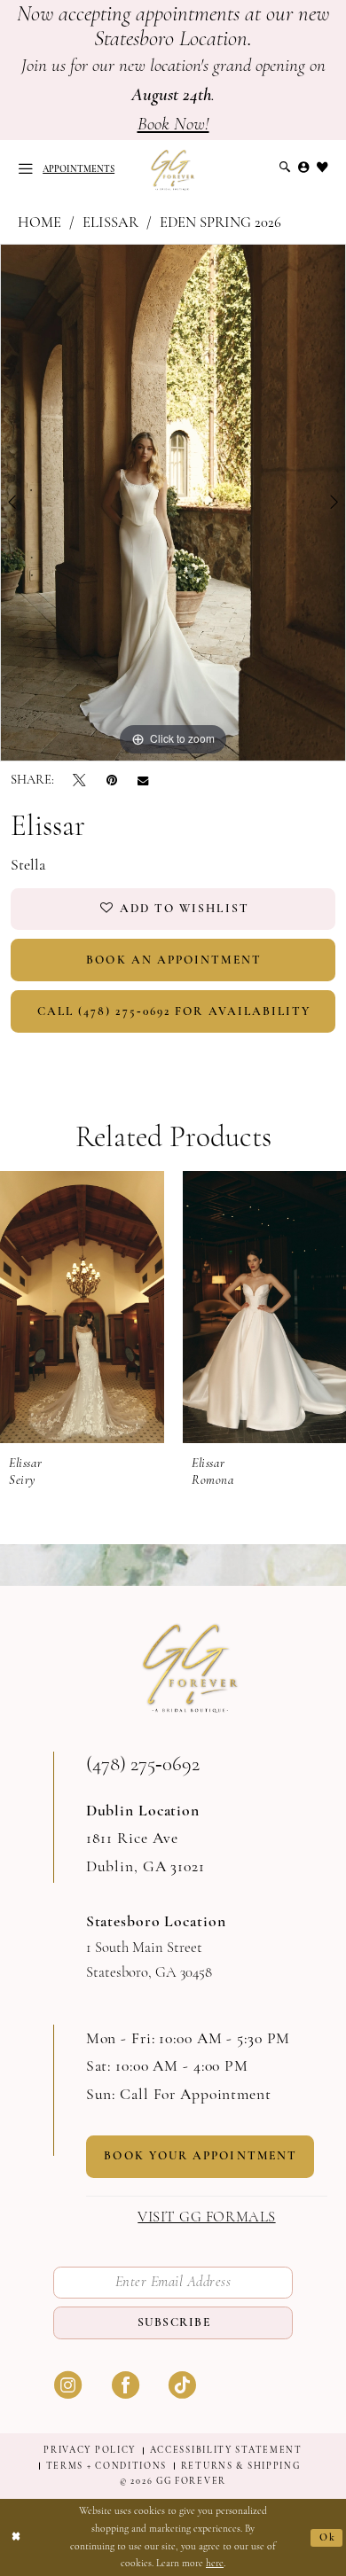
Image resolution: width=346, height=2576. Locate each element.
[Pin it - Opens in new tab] (112, 780)
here (215, 2563)
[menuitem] (25, 169)
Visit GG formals (206, 2217)
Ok (328, 2537)
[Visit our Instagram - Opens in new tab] (68, 2384)
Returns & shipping (241, 2466)
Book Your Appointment (201, 2155)
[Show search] (284, 168)
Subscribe (174, 2322)
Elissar (110, 222)
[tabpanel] (173, 503)
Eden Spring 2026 (220, 222)
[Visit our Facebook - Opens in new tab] (126, 2384)
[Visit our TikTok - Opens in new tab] (182, 2384)
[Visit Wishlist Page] (322, 168)
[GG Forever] (173, 170)
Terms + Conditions (107, 2466)
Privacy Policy (90, 2450)
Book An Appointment (174, 960)
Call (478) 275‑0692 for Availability (174, 1011)
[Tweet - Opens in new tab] (79, 780)
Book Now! (173, 124)
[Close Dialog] (16, 2537)
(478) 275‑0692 (143, 1764)
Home (39, 222)
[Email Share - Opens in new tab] (143, 781)
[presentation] (83, 1307)
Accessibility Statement (226, 2450)
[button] (25, 169)
